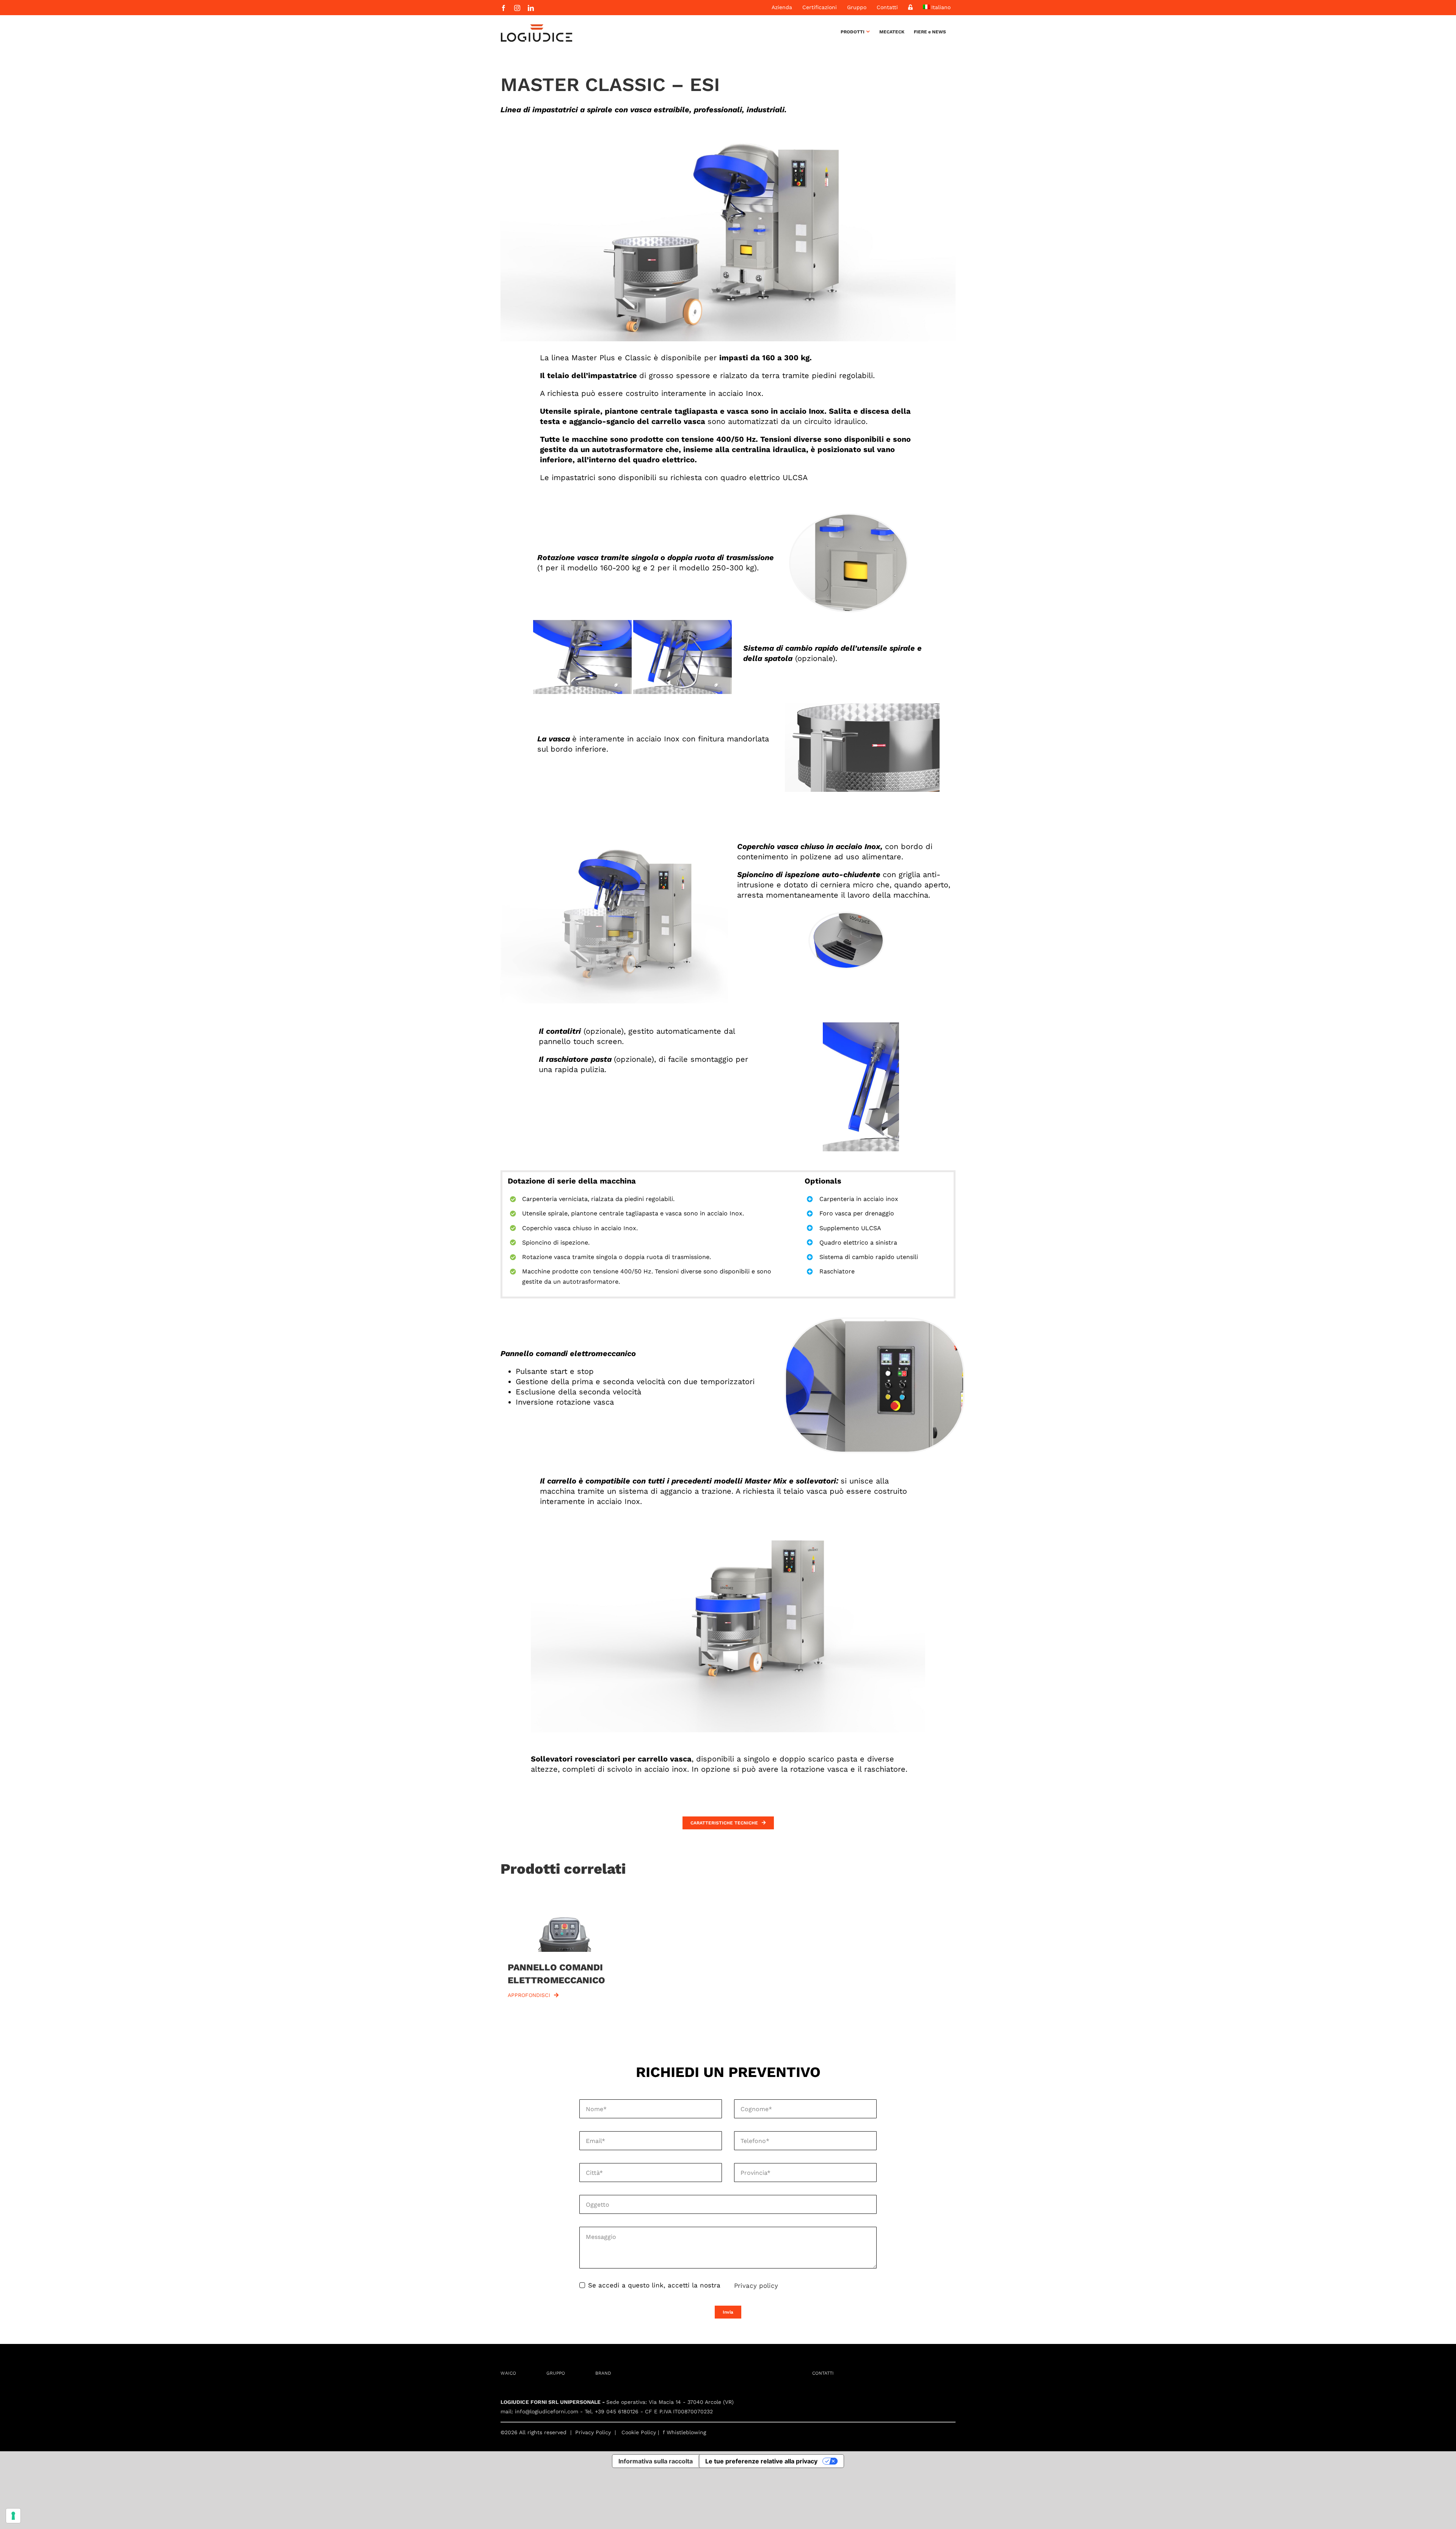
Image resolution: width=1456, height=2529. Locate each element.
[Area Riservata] (910, 7)
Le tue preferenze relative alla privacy (761, 2461)
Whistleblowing (686, 2432)
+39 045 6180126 (617, 2411)
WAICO (508, 2373)
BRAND (603, 2373)
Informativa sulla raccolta (656, 2461)
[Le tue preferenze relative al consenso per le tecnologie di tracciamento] (13, 2516)
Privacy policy (756, 2286)
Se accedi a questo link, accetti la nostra (654, 2285)
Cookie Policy (639, 2432)
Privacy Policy (593, 2432)
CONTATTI (823, 2373)
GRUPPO (556, 2373)
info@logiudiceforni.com (547, 2411)
